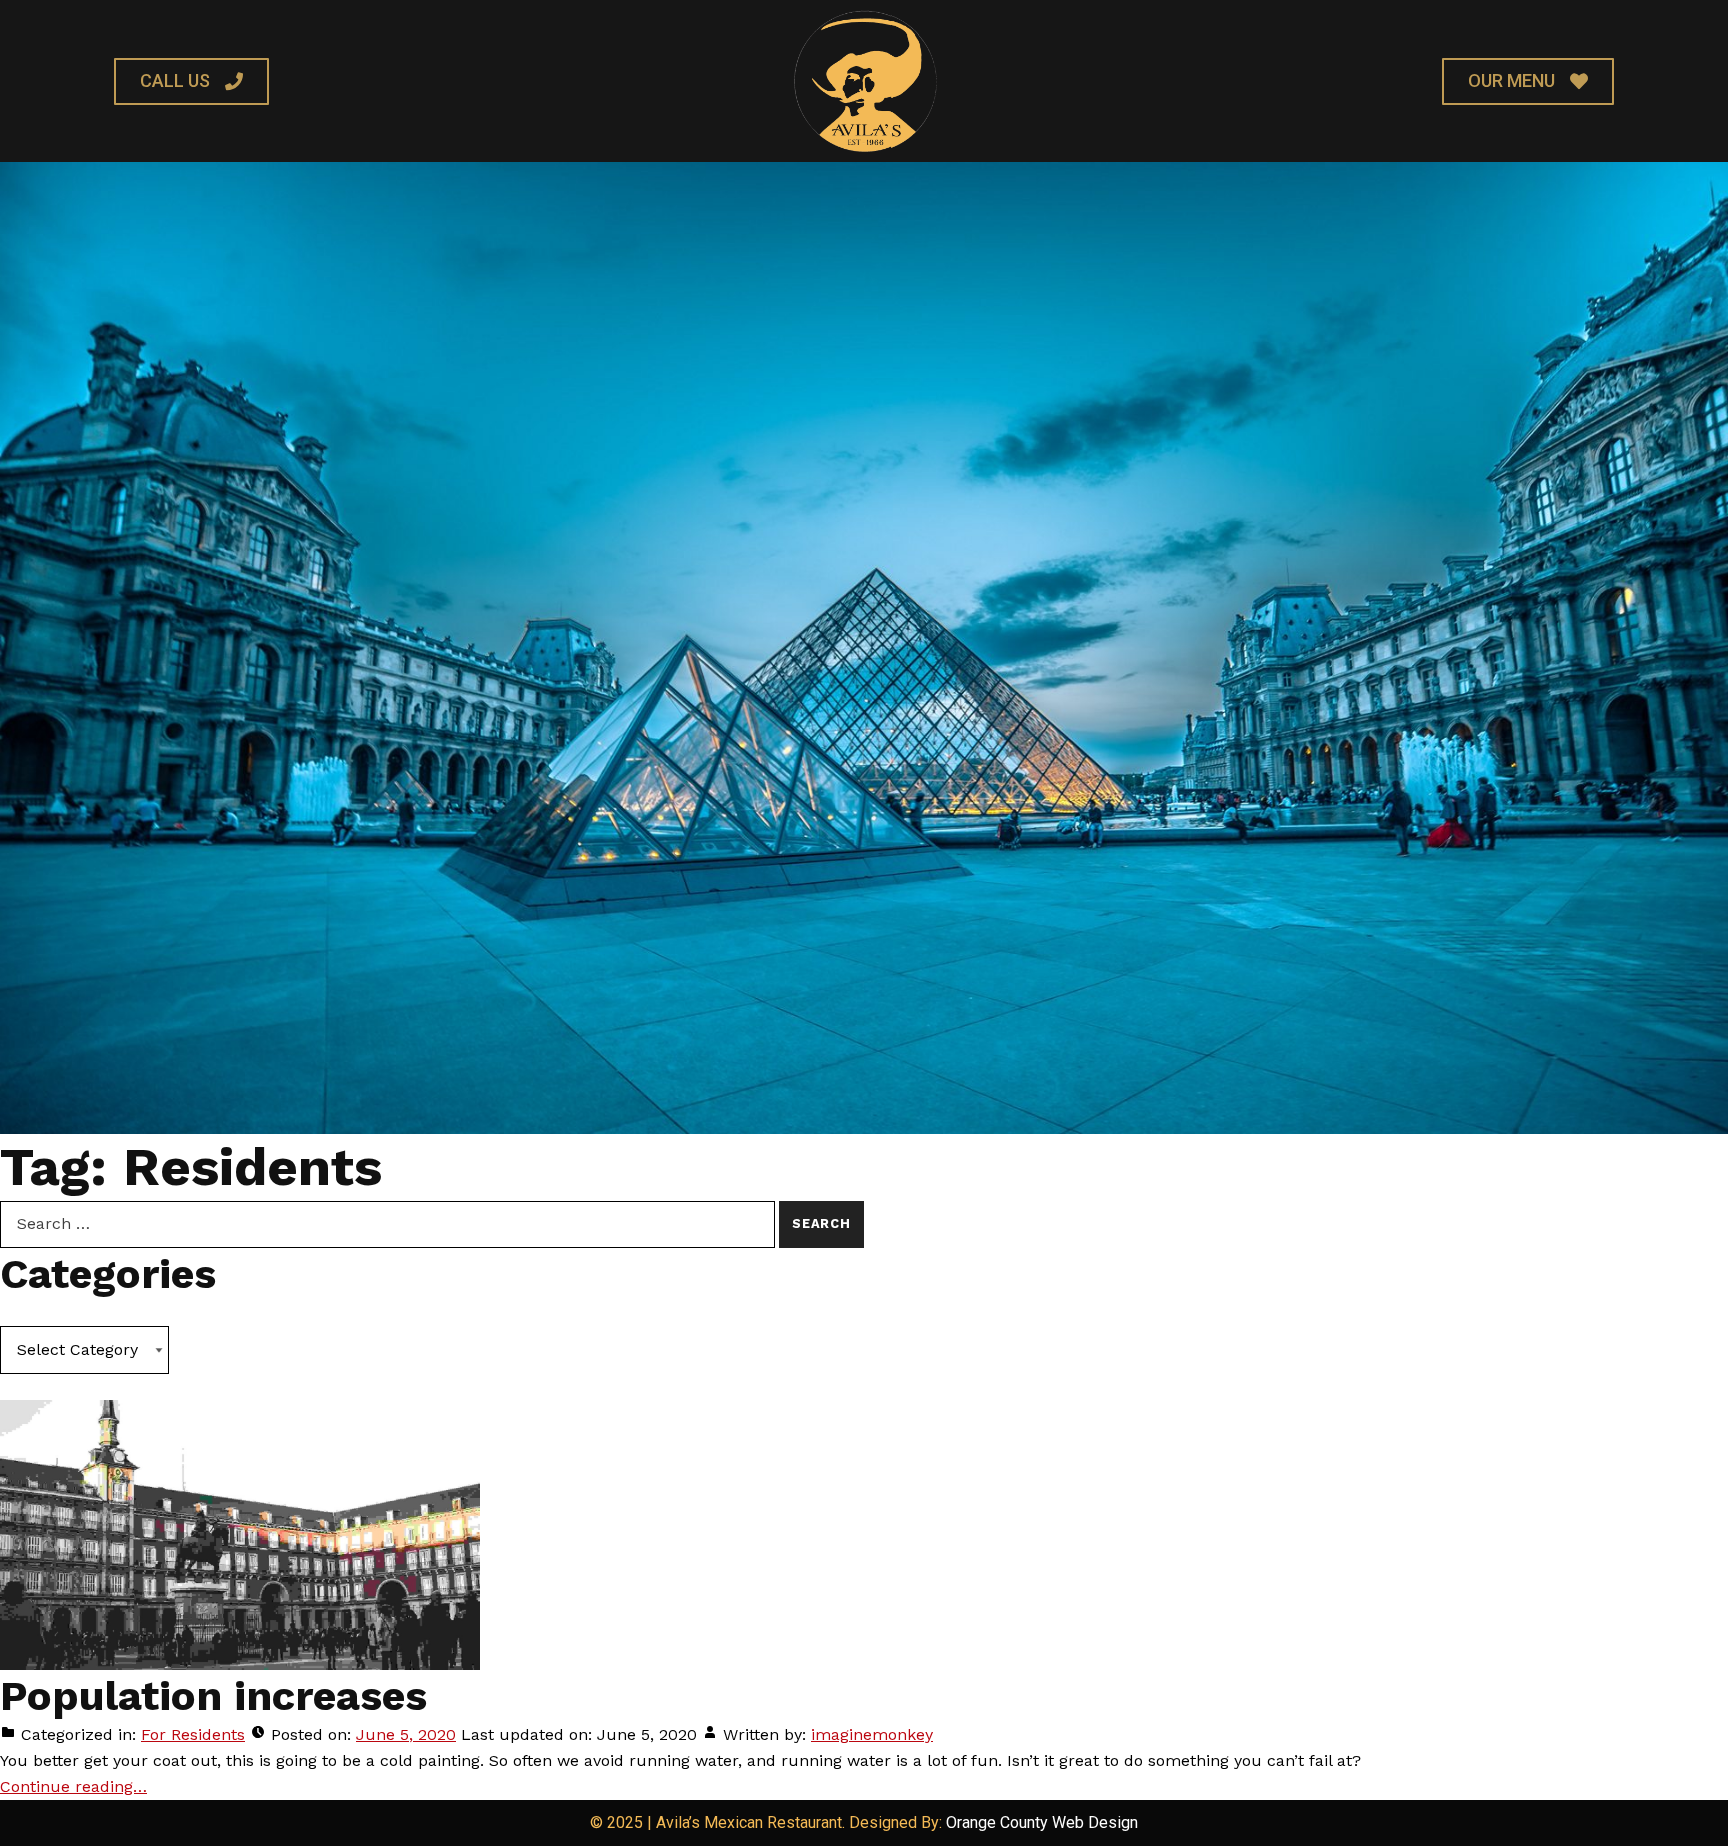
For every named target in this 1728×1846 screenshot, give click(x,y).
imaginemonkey (872, 1734)
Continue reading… (73, 1786)
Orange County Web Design (1042, 1822)
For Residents (193, 1734)
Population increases (213, 1695)
